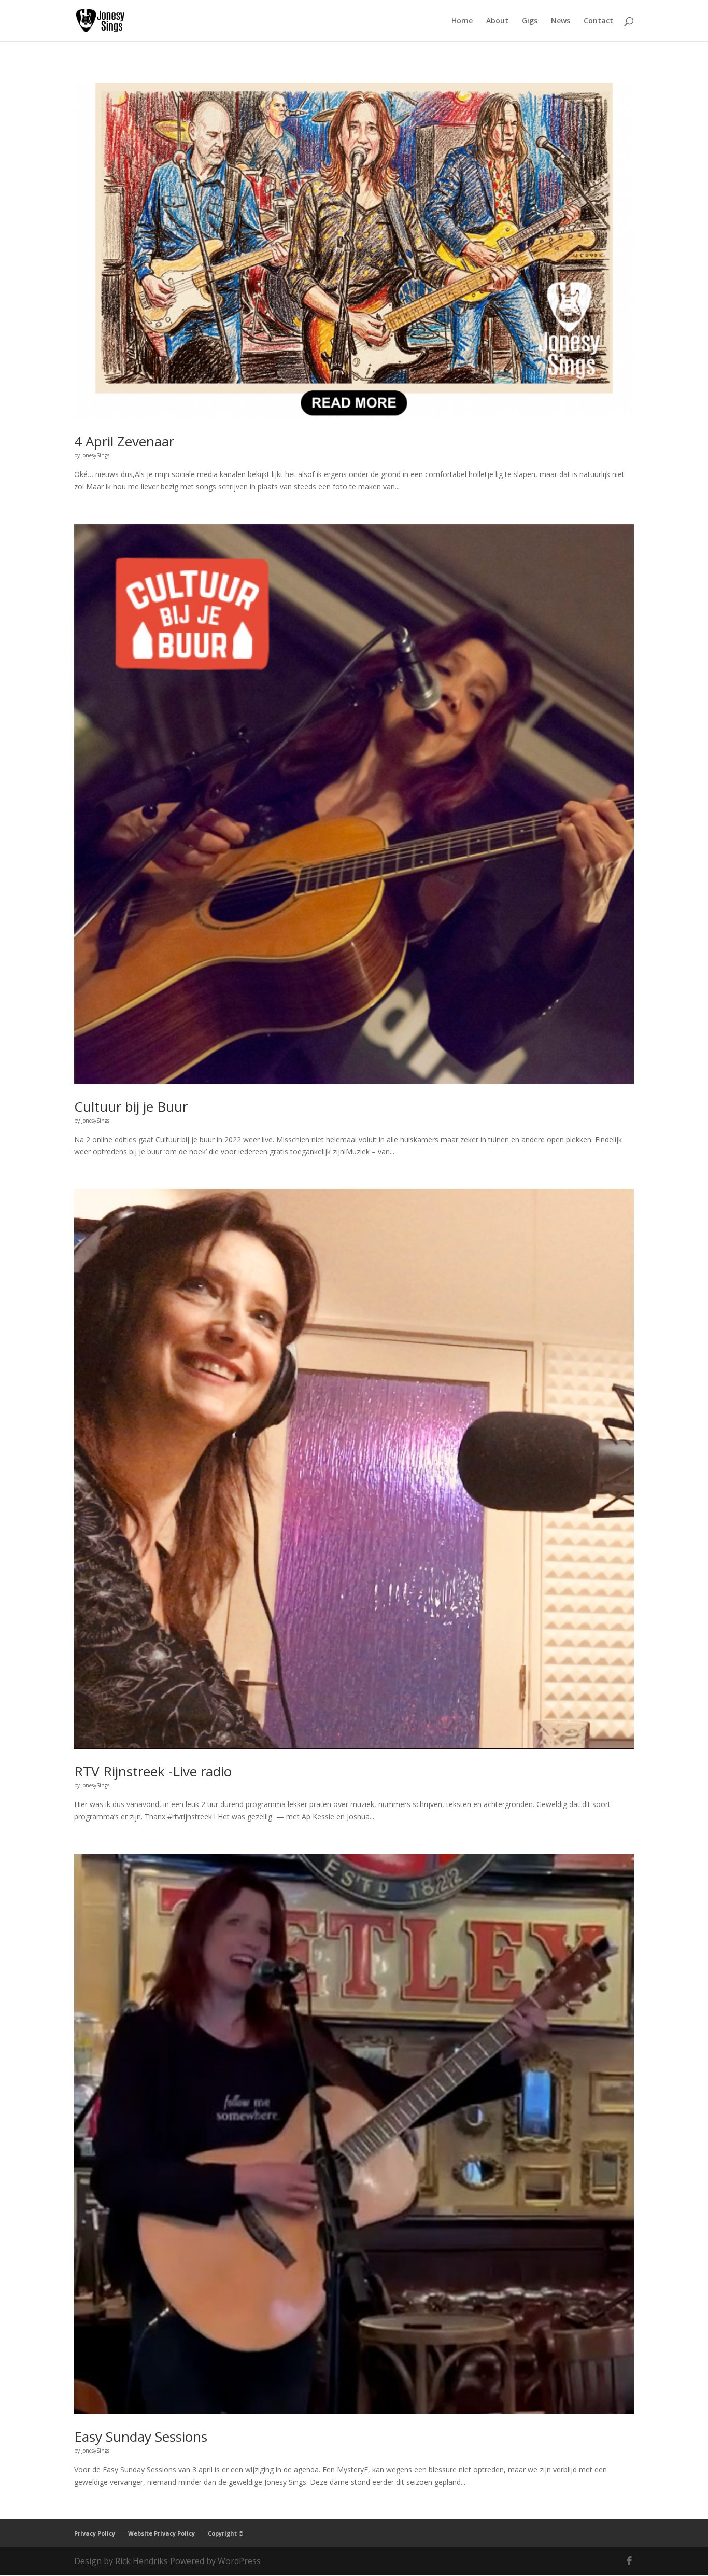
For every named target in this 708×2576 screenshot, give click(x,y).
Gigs (530, 21)
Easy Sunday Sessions (141, 2437)
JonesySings (95, 455)
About (497, 21)
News (561, 21)
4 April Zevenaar (124, 441)
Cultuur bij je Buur (131, 1107)
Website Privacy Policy (161, 2533)
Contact (598, 21)
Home (462, 21)
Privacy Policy (95, 2533)
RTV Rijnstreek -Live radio (153, 1771)
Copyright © (226, 2533)
